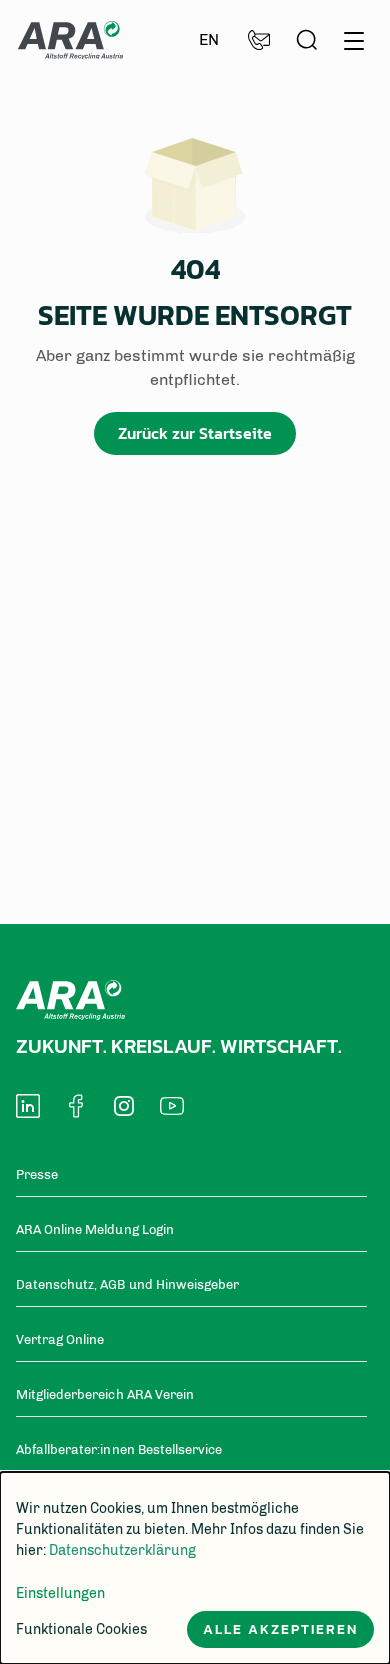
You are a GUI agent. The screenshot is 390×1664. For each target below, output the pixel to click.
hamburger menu (354, 37)
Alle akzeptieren (280, 1629)
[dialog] (195, 1568)
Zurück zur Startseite (195, 433)
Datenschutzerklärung (122, 1550)
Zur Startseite (70, 40)
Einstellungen (60, 1593)
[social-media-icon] (28, 1106)
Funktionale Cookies (81, 1629)
